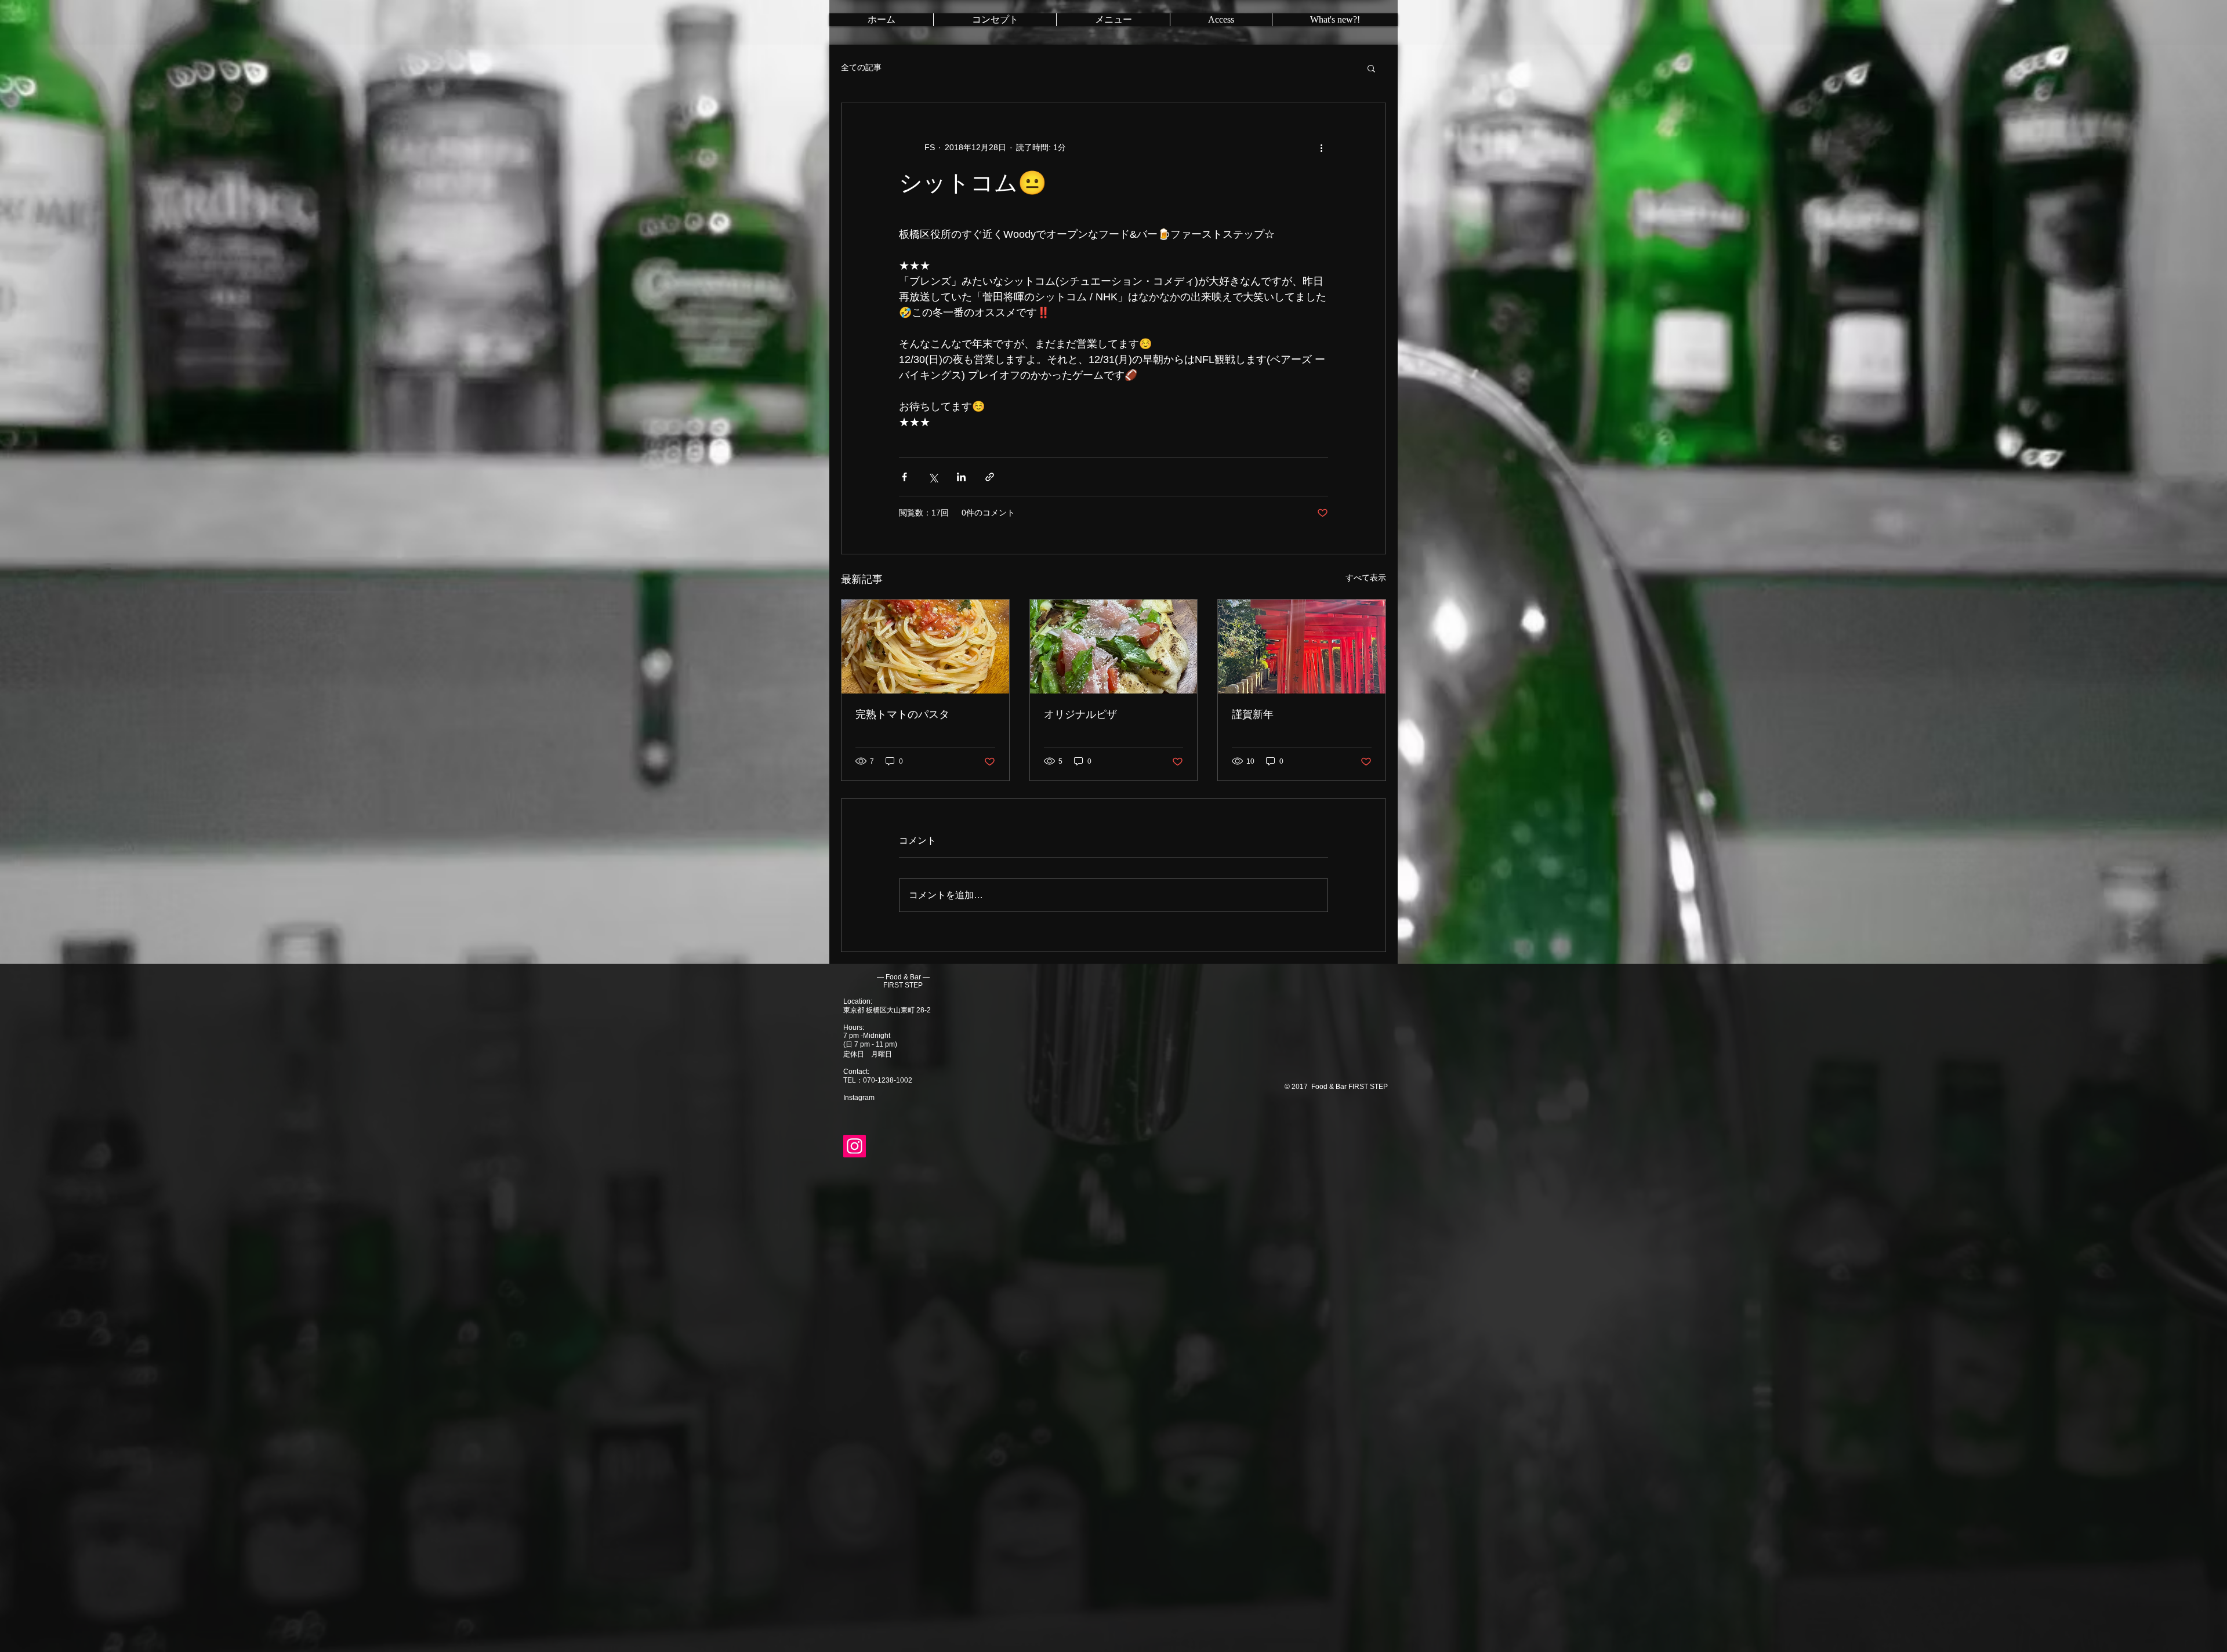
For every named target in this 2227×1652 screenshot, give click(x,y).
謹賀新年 (1253, 714)
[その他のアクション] (1321, 147)
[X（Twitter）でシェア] (933, 477)
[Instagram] (855, 1146)
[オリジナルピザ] (1114, 647)
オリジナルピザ (1080, 714)
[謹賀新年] (1302, 647)
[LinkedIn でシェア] (961, 477)
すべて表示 (1366, 578)
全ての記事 (861, 67)
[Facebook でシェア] (904, 477)
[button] (1371, 68)
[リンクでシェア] (990, 477)
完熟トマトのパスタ (902, 714)
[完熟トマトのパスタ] (925, 647)
